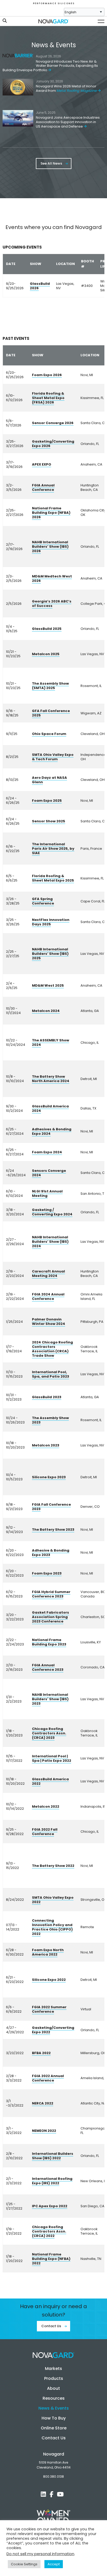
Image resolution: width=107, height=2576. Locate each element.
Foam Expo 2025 (47, 801)
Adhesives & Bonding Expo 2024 (52, 1131)
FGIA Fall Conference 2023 (51, 1507)
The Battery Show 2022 (53, 1866)
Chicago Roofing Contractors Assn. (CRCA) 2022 (49, 2231)
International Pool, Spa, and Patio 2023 (51, 1374)
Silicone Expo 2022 (49, 1980)
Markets (53, 2369)
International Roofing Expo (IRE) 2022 (52, 2181)
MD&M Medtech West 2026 (52, 578)
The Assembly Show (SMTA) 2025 (50, 686)
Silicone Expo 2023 (49, 1477)
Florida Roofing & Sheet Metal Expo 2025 (53, 878)
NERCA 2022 (43, 2103)
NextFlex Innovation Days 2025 (51, 922)
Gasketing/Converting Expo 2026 (53, 444)
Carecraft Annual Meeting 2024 (48, 1274)
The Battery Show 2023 (53, 1530)
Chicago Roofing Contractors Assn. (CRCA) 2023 (49, 1733)
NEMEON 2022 (44, 2131)
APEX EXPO (42, 464)
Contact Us (52, 2326)
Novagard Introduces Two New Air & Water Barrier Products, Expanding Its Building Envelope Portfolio (50, 66)
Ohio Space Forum (49, 734)
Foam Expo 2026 (47, 375)
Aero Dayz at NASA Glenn (49, 780)
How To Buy (54, 2418)
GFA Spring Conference (43, 901)
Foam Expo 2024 (47, 1152)
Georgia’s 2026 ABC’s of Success (52, 604)
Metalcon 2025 (46, 654)
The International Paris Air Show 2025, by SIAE (53, 849)
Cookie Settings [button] (24, 2564)
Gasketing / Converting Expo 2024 (52, 1212)
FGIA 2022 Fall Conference (45, 1832)
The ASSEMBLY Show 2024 (51, 1042)
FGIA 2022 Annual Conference (48, 2078)
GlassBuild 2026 (40, 286)
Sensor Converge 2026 (53, 423)
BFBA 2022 (41, 2053)
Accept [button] (54, 2564)
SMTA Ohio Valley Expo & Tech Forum (53, 757)
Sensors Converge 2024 (49, 1173)
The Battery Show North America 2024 (51, 1079)
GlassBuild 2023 (47, 1397)
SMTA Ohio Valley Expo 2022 (53, 1900)
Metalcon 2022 (46, 1806)
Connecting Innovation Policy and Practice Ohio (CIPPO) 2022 (52, 1927)
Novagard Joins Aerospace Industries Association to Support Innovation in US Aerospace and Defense (68, 122)
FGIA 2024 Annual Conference (48, 1296)
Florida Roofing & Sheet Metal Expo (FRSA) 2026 (48, 398)
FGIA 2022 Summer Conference (49, 2009)
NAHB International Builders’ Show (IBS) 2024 (50, 1242)
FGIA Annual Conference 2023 (48, 1667)
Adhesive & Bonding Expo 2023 (51, 1553)
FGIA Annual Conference (43, 487)
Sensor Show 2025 (49, 821)
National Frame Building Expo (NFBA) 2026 (51, 513)
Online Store (54, 2428)
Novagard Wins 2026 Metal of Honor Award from (66, 88)
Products (54, 2378)
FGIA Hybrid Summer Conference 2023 (51, 1594)
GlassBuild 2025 (47, 629)
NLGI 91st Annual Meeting (47, 1193)
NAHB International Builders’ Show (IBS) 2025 (50, 954)
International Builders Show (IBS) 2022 (53, 2156)
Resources (54, 2398)
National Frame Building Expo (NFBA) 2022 (51, 2259)
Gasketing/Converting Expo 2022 (53, 2030)
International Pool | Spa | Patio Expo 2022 (52, 1758)
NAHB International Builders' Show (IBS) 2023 (50, 1699)
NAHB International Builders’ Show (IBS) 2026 (50, 547)
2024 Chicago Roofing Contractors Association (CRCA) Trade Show (52, 1349)
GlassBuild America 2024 (50, 1108)
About (53, 2388)
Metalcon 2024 (46, 1011)
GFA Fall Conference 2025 (51, 713)
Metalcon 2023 (46, 1445)
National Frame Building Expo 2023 (49, 1642)
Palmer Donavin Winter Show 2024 (49, 1322)
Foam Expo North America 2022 (48, 1952)
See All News (52, 163)
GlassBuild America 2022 (50, 1781)
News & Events (54, 2408)
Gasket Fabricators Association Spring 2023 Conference (51, 1617)
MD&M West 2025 (48, 985)
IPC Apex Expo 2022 (50, 2206)
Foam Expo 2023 (47, 1573)
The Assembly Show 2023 (50, 1420)
